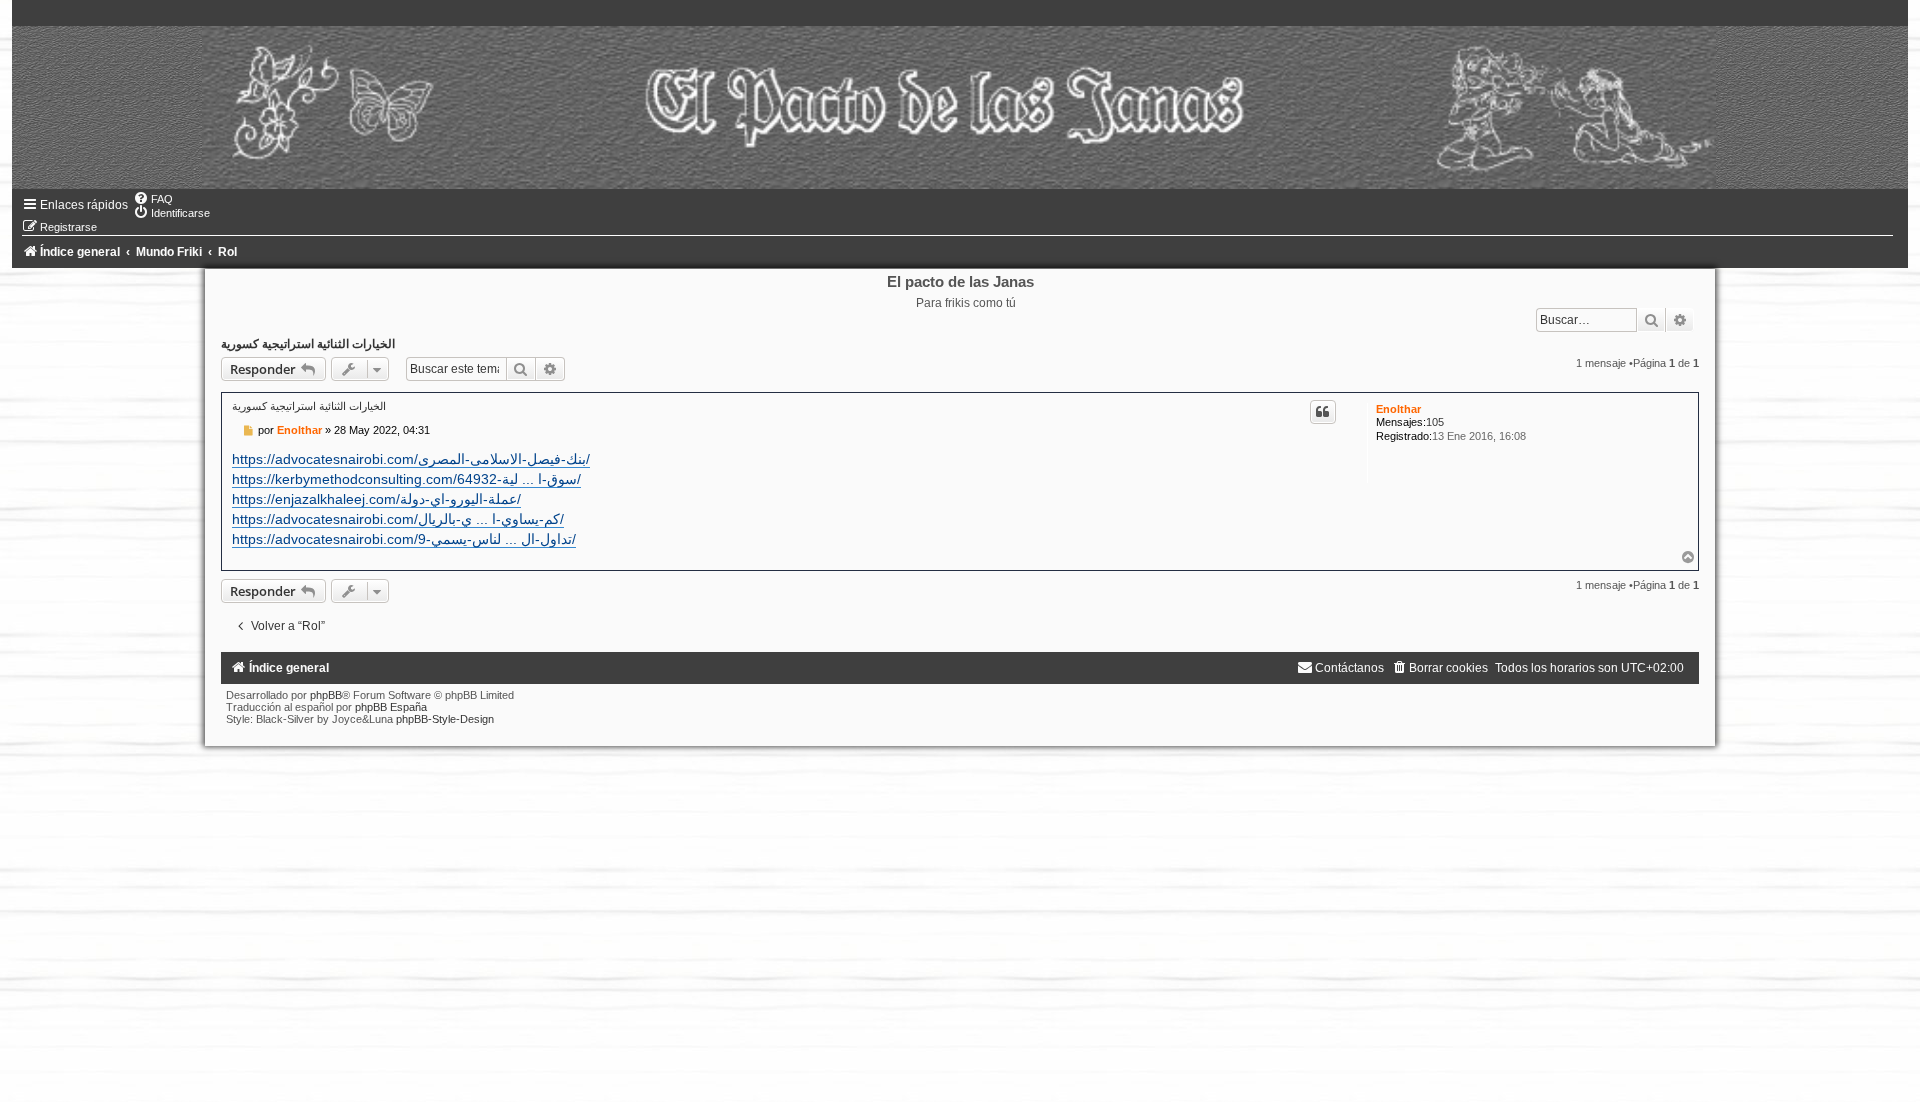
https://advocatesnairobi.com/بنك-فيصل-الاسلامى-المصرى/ (411, 459)
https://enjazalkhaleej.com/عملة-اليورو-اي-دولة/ (376, 499)
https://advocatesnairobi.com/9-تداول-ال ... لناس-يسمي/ (404, 539)
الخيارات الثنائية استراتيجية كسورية (308, 344)
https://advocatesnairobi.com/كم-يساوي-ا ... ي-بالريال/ (398, 519)
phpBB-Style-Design (445, 719)
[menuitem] (153, 199)
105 (1435, 422)
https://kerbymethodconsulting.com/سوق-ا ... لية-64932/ (406, 479)
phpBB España (391, 707)
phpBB (326, 695)
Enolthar (1398, 409)
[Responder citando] (1323, 412)
